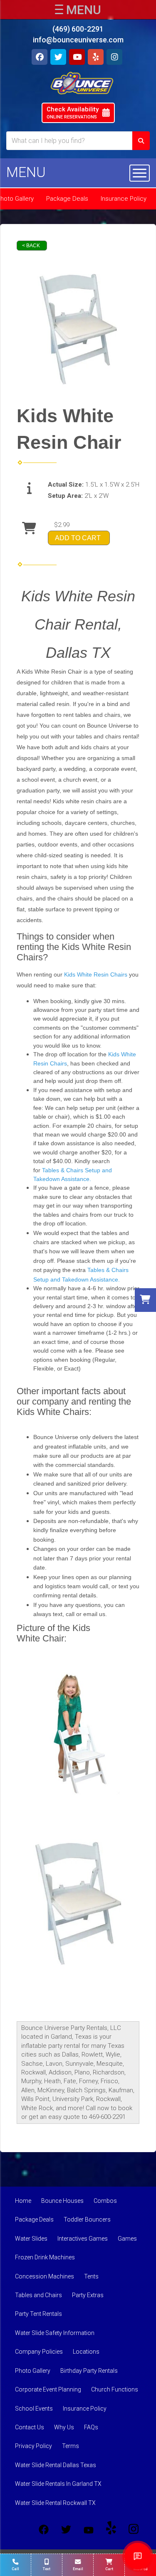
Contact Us (30, 2427)
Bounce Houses (62, 2201)
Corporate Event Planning (48, 2389)
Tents (91, 2276)
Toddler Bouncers (87, 2219)
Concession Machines (45, 2276)
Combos (105, 2201)
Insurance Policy (124, 199)
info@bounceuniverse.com (78, 40)
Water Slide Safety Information (55, 2333)
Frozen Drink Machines (45, 2257)
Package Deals (67, 199)
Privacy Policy (33, 2446)
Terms (71, 2446)
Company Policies (39, 2352)
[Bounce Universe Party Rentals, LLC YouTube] (89, 2529)
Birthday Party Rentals (89, 2371)
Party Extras (88, 2295)
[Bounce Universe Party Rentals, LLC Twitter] (66, 2529)
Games (127, 2239)
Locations (86, 2352)
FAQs (91, 2427)
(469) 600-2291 (78, 29)
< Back (31, 246)
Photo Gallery (33, 2371)
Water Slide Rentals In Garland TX (58, 2484)
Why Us (64, 2427)
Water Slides (31, 2239)
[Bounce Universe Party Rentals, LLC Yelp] (111, 2529)
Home (23, 2201)
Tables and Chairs (38, 2295)
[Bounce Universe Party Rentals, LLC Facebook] (44, 2529)
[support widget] (138, 2556)
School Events (34, 2409)
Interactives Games (83, 2239)
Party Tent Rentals (38, 2314)
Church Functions (115, 2389)
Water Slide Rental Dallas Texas (56, 2465)
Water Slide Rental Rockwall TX (55, 2503)
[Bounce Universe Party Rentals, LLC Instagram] (134, 2529)
